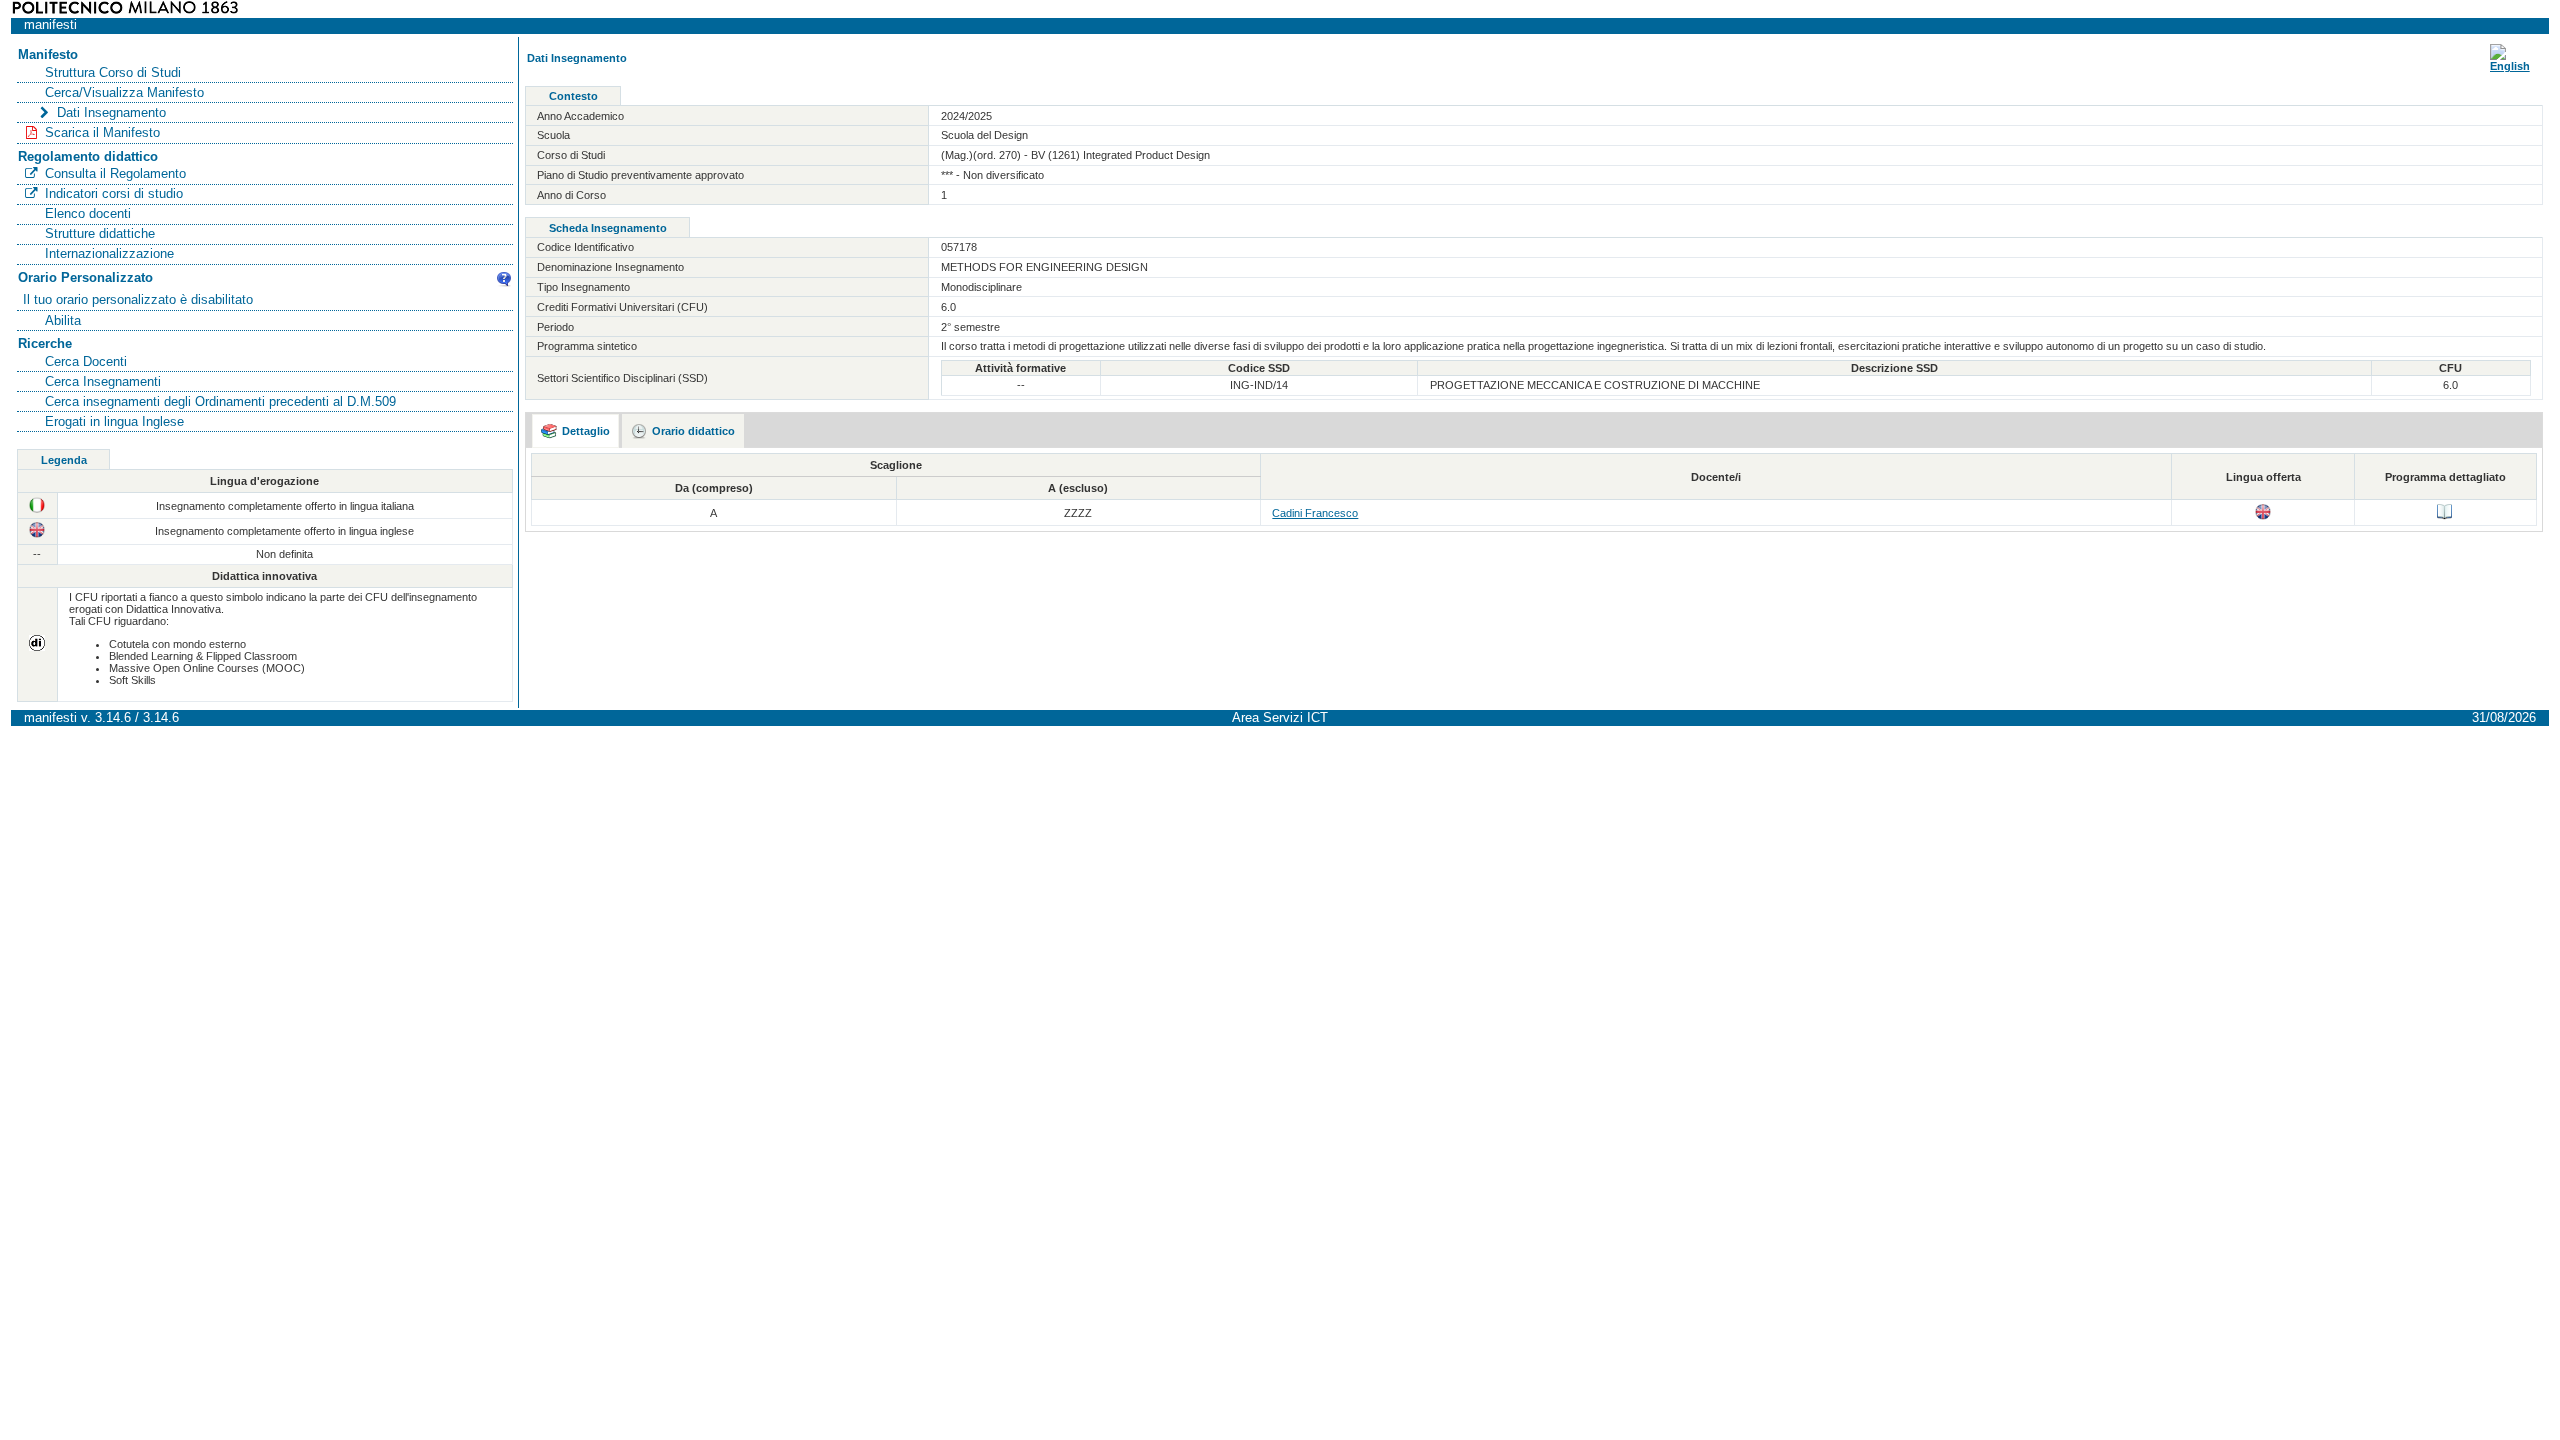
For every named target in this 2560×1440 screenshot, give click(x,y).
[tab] (576, 431)
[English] (2510, 66)
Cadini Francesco (1315, 513)
